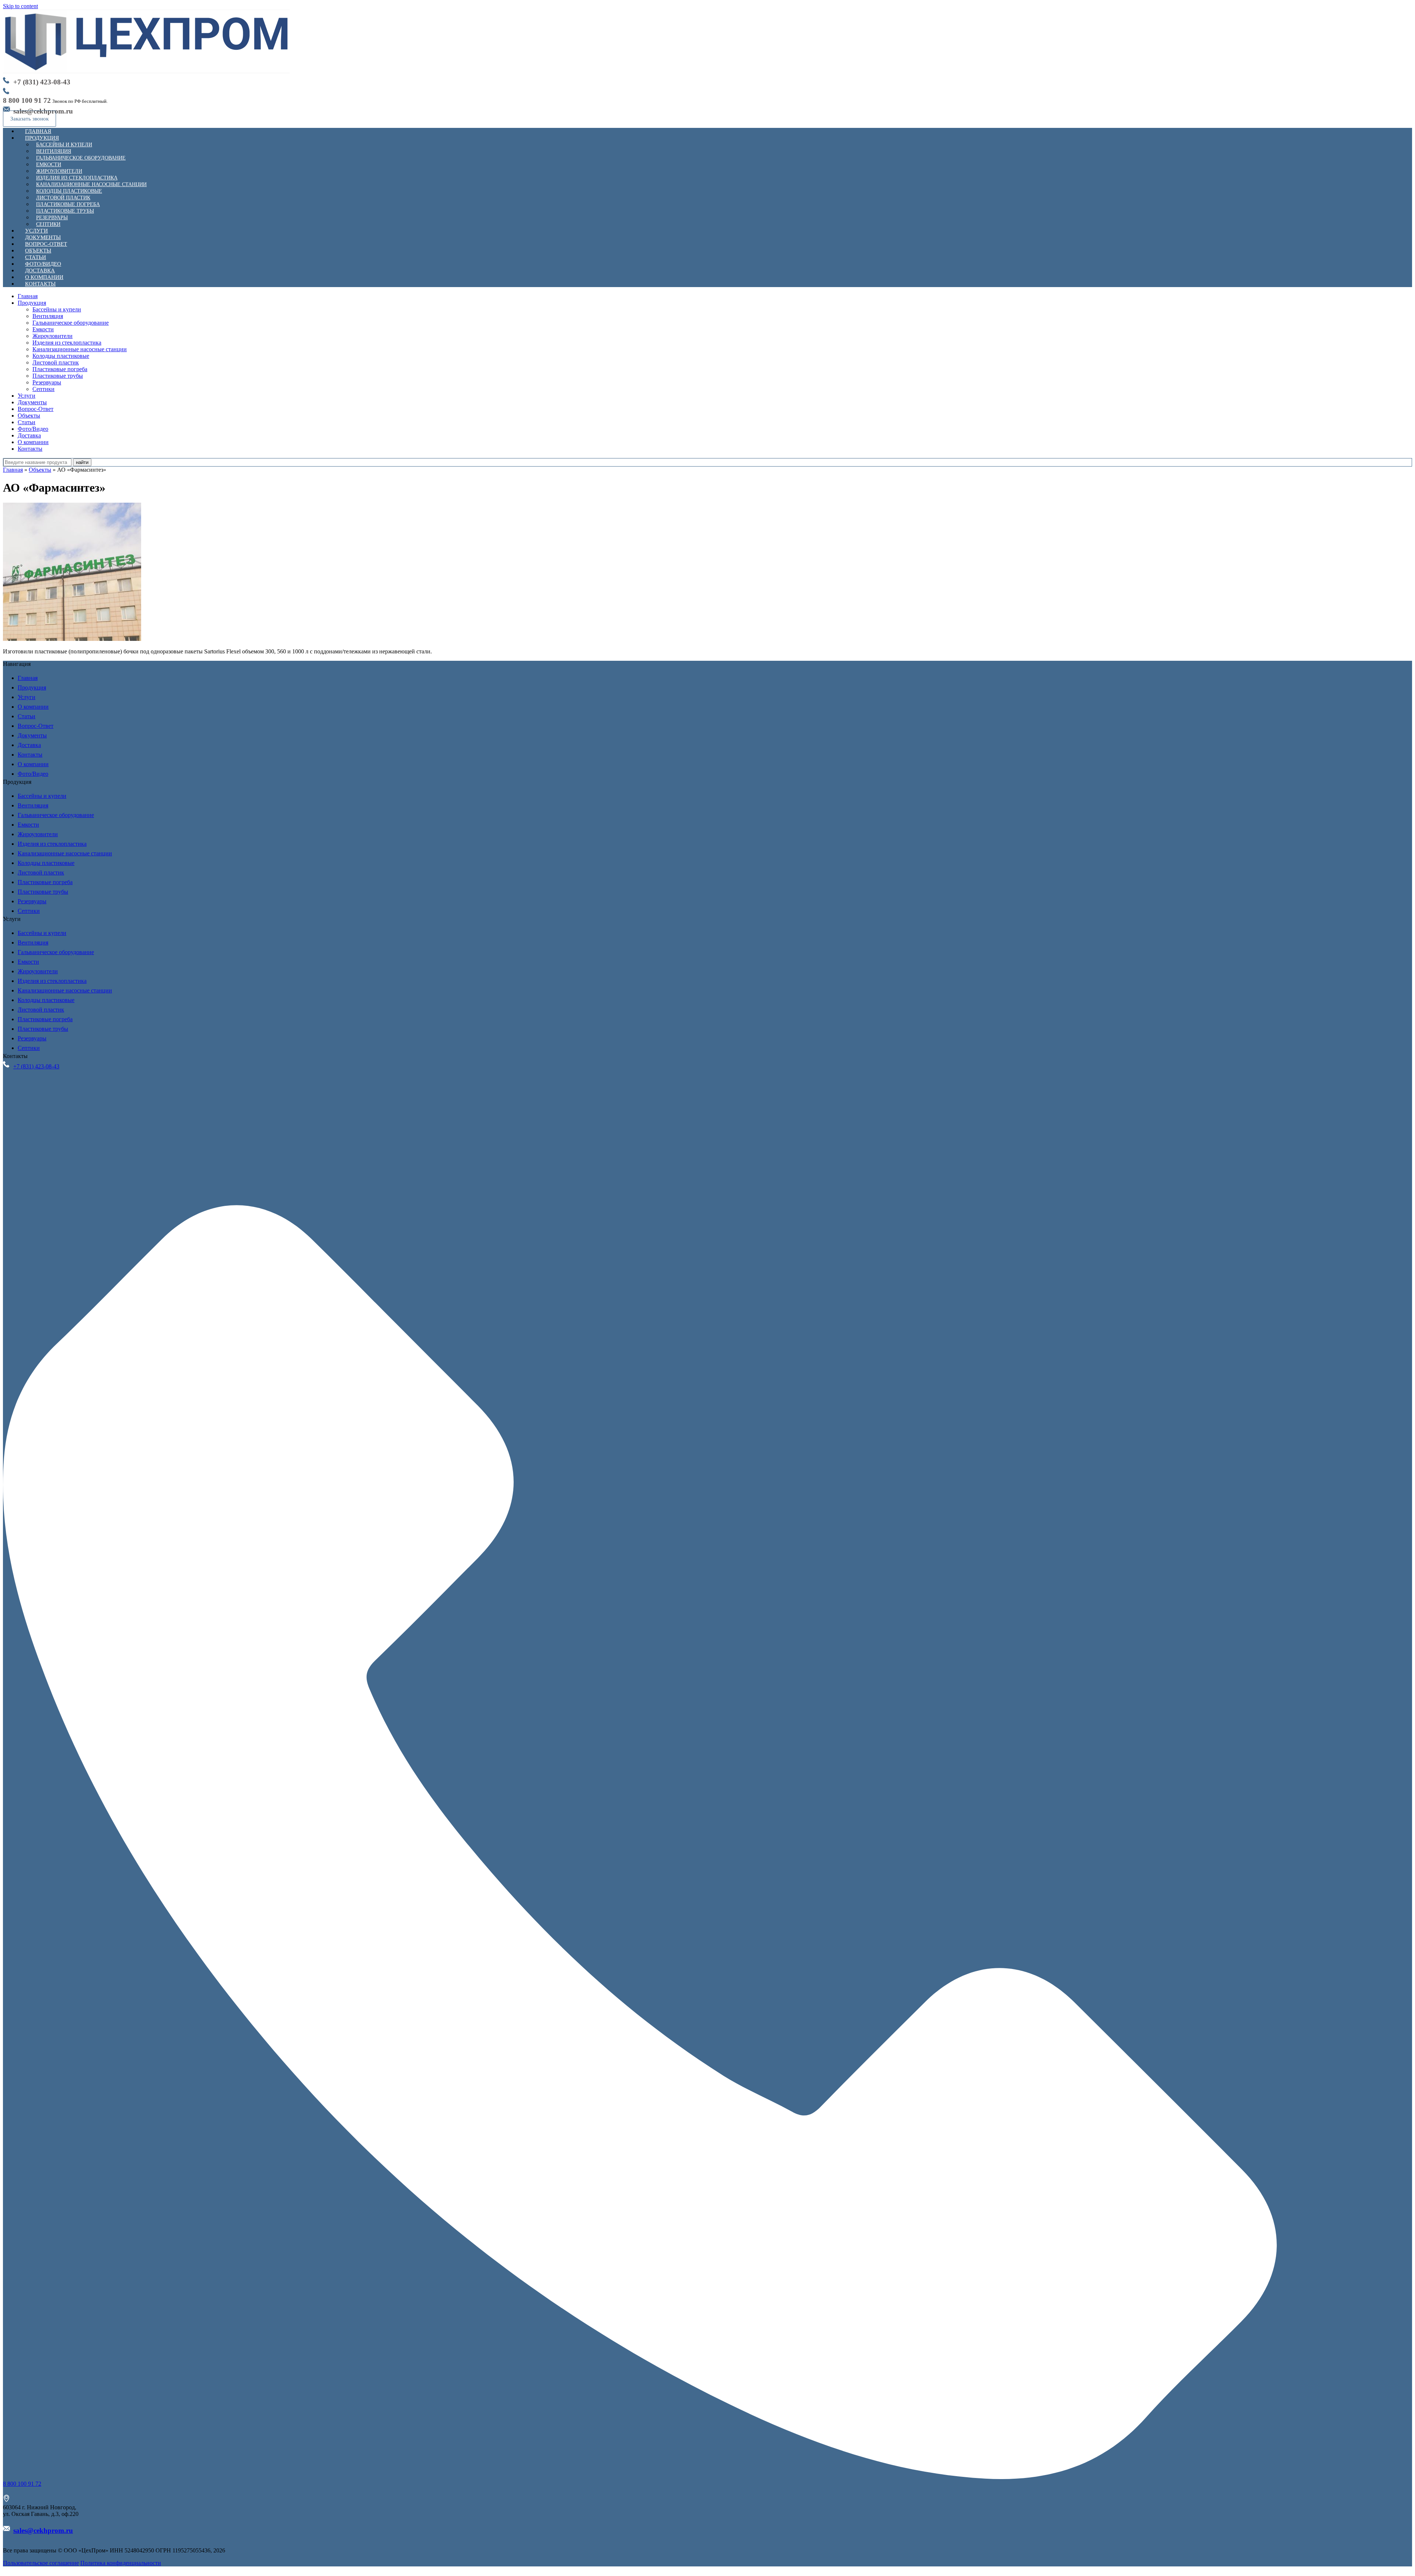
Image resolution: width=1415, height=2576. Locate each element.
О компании (33, 442)
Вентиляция (48, 316)
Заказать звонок (29, 119)
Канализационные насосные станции (80, 349)
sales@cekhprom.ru (43, 2530)
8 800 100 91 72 (27, 100)
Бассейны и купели (57, 309)
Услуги (27, 396)
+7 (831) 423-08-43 (42, 82)
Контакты (40, 284)
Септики (43, 389)
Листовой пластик (56, 362)
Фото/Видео (33, 429)
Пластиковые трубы (58, 376)
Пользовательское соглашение (41, 2563)
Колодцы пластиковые (61, 356)
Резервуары (47, 382)
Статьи (27, 422)
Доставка (29, 435)
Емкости (43, 329)
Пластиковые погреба (60, 369)
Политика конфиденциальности (121, 2563)
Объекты (29, 416)
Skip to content (20, 6)
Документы (32, 402)
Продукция (42, 138)
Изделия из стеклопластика (67, 343)
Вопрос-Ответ (36, 409)
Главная (28, 296)
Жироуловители (53, 336)
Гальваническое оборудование (81, 158)
